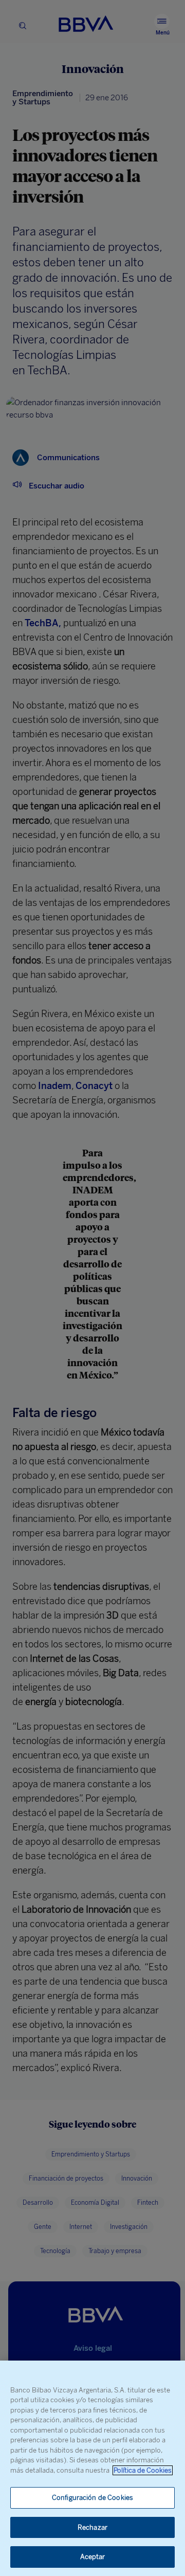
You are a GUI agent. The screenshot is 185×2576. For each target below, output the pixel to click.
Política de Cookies (143, 2470)
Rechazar (92, 2527)
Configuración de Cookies (92, 2498)
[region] (92, 2468)
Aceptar (93, 2557)
